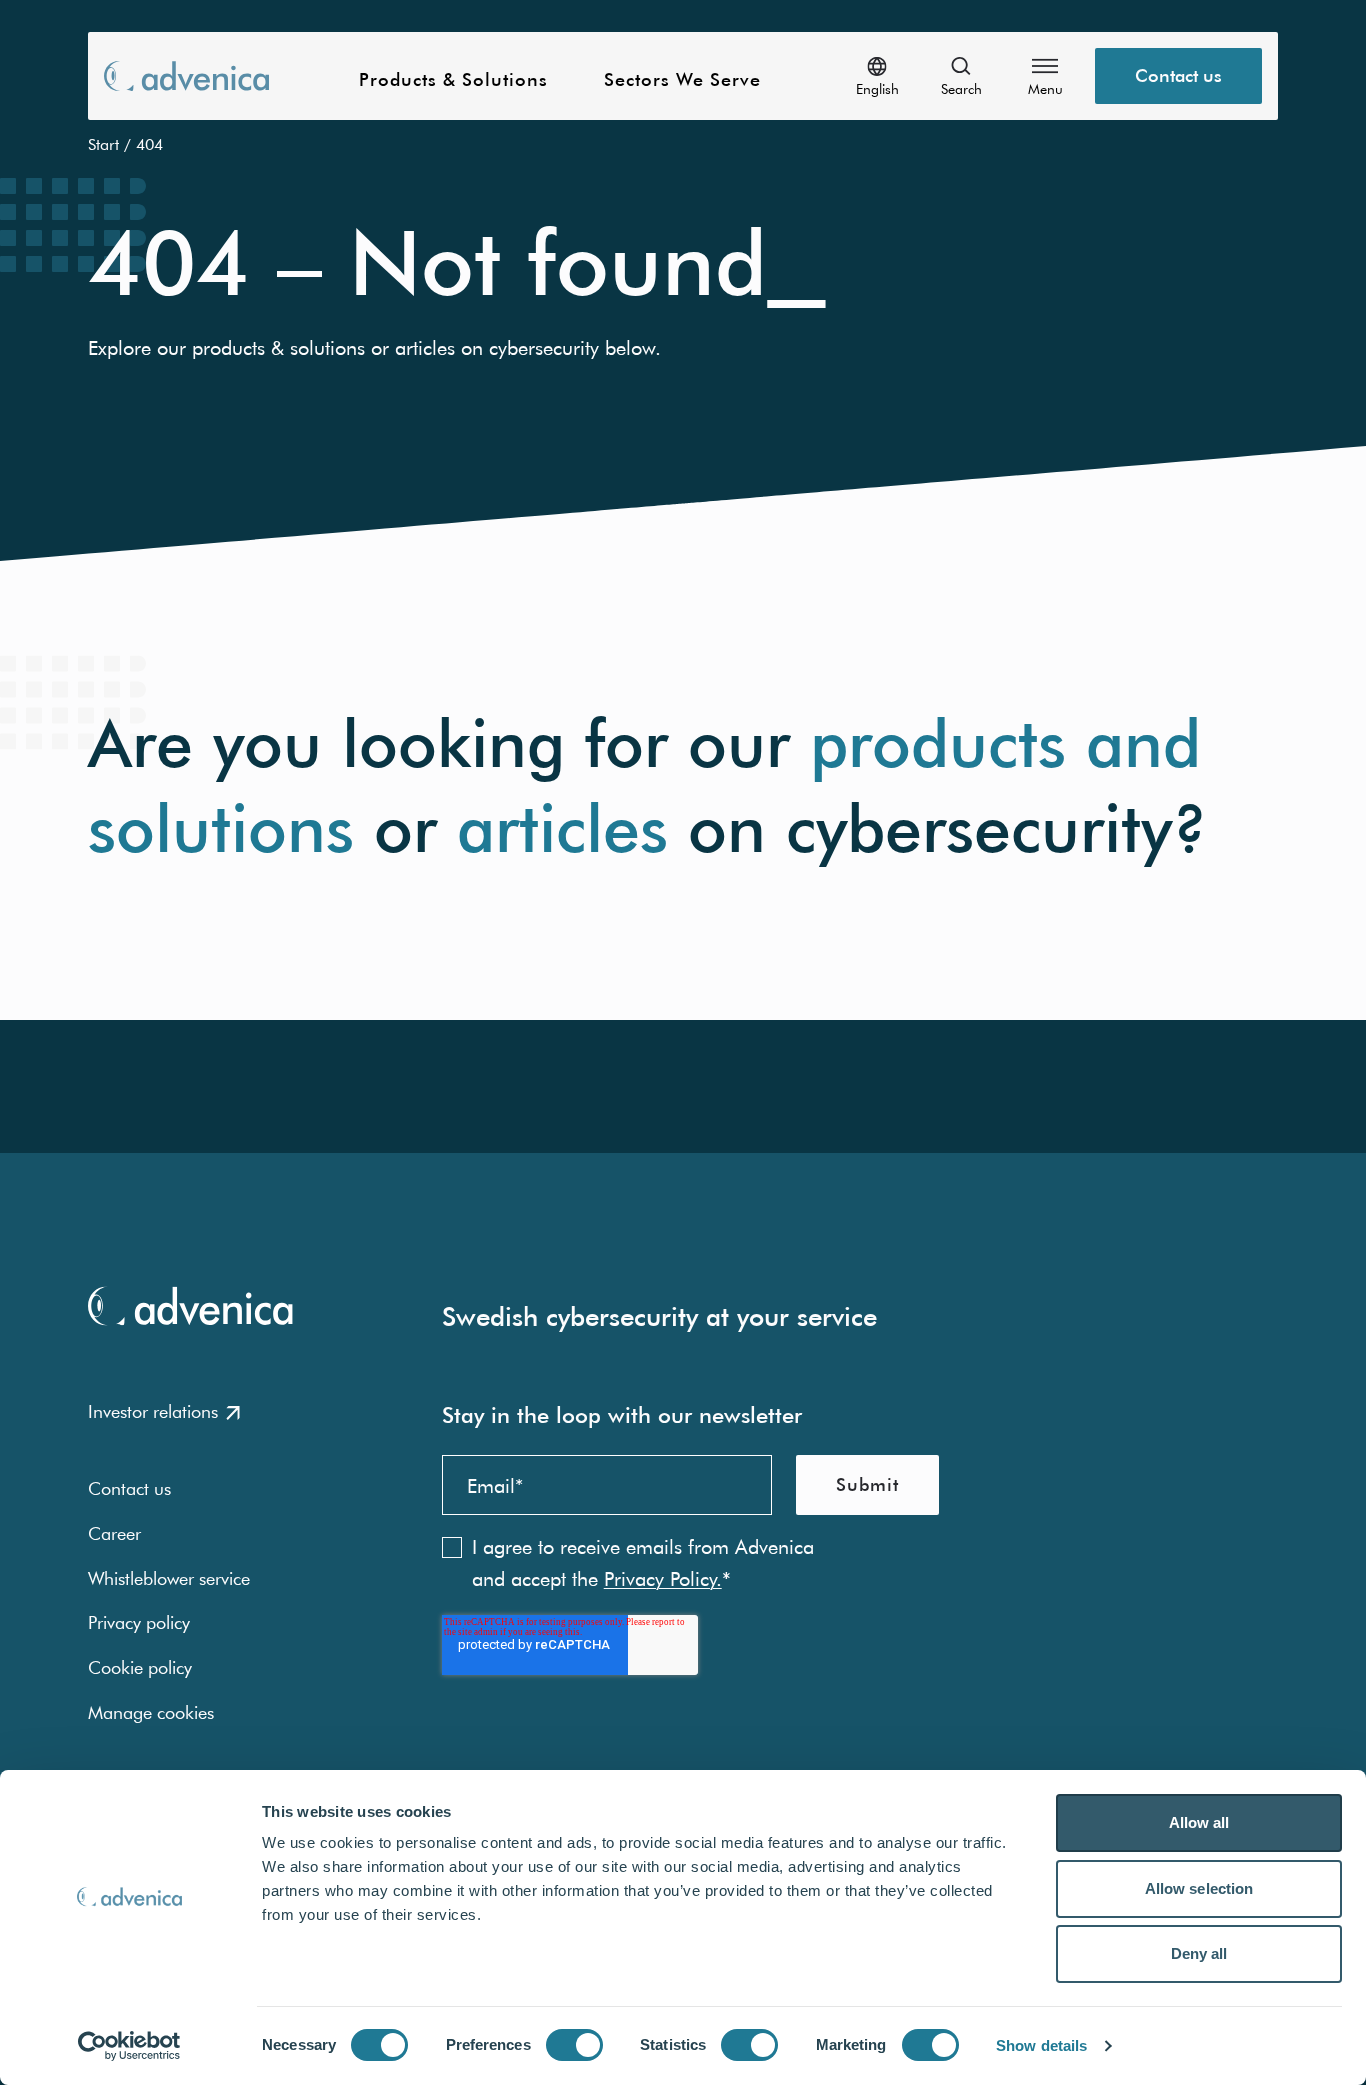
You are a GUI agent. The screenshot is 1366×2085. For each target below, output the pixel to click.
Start (103, 144)
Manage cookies (151, 1712)
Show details (1041, 2045)
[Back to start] (186, 75)
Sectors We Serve (682, 80)
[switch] (574, 2045)
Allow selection (1199, 1888)
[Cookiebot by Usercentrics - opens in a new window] (129, 2046)
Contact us (1178, 75)
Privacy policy (139, 1622)
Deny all (1199, 1953)
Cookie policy (140, 1667)
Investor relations (153, 1411)
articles (562, 828)
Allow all (1199, 1822)
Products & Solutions (453, 80)
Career (114, 1533)
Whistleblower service (169, 1578)
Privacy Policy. (663, 1578)
